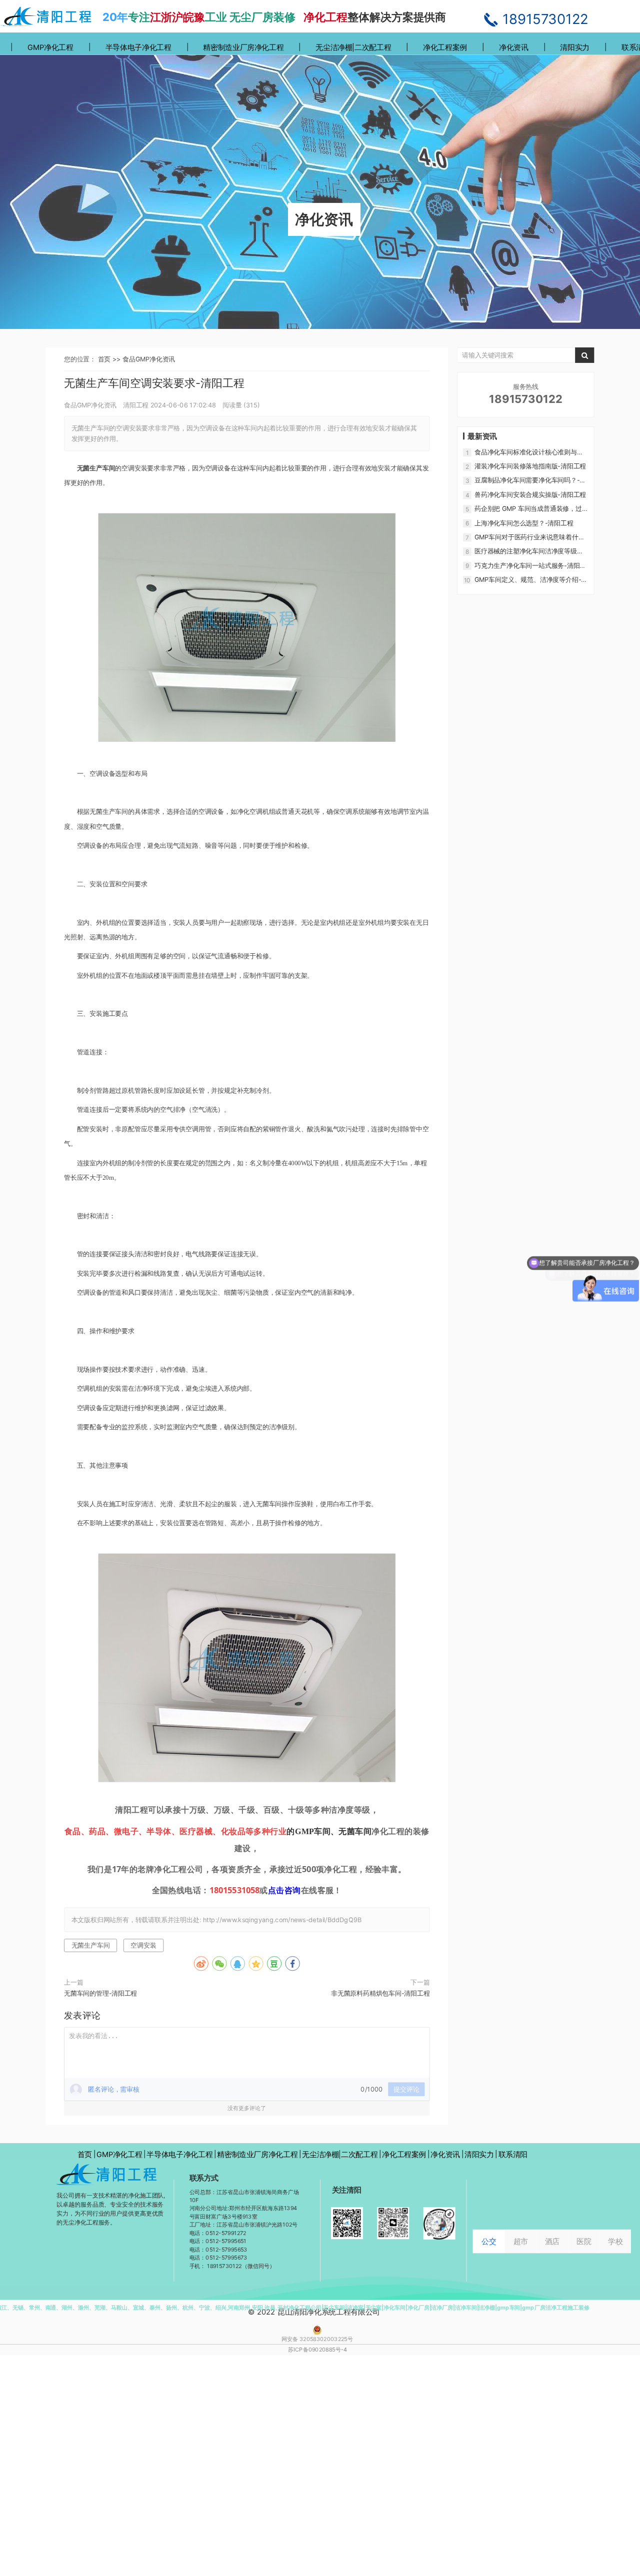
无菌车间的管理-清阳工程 (100, 1993)
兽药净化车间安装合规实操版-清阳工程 (530, 494)
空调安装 (143, 1945)
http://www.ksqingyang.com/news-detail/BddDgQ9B (282, 1920)
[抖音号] (439, 2223)
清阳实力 (575, 47)
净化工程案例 (445, 47)
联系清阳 (513, 2154)
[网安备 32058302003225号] (315, 2330)
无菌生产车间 (91, 1945)
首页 (85, 2154)
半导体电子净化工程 (138, 47)
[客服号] (347, 2223)
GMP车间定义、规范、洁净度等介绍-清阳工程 (531, 580)
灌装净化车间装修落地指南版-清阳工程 (530, 466)
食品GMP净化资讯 (149, 359)
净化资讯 (514, 47)
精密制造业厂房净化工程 (243, 47)
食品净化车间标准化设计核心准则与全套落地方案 (529, 452)
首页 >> (110, 359)
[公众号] (393, 2223)
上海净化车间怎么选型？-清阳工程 (524, 523)
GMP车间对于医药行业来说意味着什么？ (526, 537)
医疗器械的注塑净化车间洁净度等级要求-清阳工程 (529, 551)
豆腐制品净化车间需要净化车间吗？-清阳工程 (530, 481)
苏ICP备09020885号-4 (317, 2350)
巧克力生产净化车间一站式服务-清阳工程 (530, 566)
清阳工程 (136, 404)
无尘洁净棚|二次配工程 (353, 47)
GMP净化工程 (50, 47)
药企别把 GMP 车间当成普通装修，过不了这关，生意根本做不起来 (531, 509)
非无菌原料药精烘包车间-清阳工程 (380, 1993)
